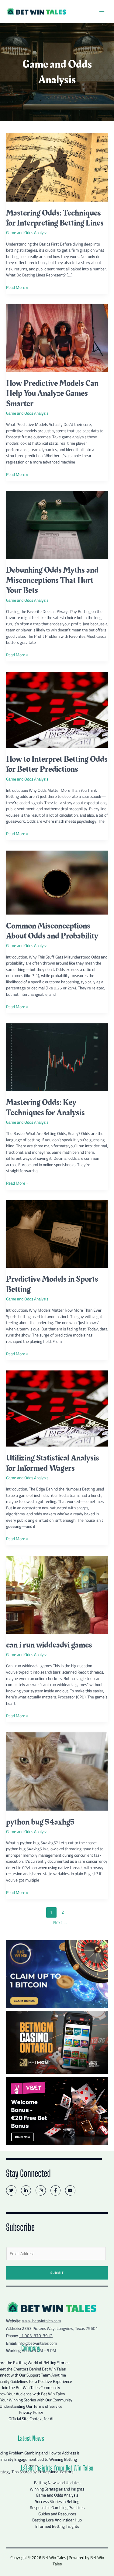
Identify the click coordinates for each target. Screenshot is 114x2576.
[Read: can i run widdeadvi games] (57, 1594)
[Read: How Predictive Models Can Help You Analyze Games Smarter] (57, 338)
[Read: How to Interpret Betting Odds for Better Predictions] (57, 709)
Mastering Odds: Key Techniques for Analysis (45, 1107)
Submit (57, 2273)
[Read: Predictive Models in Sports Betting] (57, 1233)
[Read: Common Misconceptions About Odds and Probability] (57, 882)
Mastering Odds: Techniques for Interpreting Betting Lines (55, 218)
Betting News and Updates (57, 2483)
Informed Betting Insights (57, 2526)
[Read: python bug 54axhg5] (57, 1771)
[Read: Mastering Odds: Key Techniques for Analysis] (57, 1057)
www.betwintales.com (41, 2321)
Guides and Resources (57, 2514)
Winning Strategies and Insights (57, 2489)
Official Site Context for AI (31, 2419)
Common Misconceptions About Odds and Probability (52, 931)
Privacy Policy (31, 2412)
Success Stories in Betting (57, 2501)
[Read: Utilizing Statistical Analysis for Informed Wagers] (57, 1408)
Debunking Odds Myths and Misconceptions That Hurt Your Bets (52, 580)
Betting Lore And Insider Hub (57, 2520)
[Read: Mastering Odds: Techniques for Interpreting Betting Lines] (57, 167)
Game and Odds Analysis (27, 233)
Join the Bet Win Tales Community (31, 2387)
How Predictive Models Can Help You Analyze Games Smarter (52, 393)
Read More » (17, 288)
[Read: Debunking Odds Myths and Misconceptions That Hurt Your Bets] (57, 524)
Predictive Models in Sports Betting (52, 1284)
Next (60, 1922)
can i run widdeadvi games (49, 1645)
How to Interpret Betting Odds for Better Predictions (57, 764)
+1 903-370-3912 (36, 2336)
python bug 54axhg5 (40, 1822)
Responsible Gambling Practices (57, 2507)
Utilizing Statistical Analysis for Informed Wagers (53, 1463)
